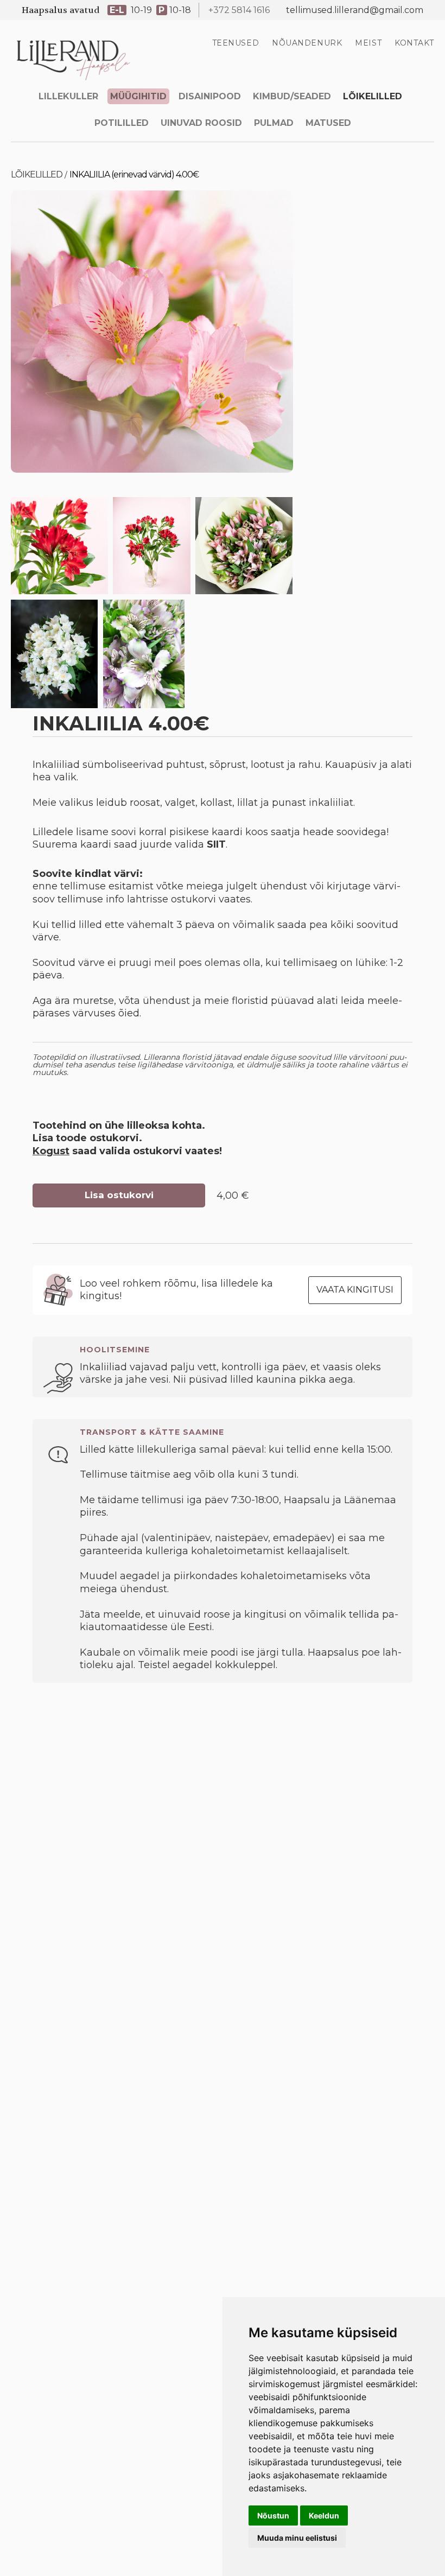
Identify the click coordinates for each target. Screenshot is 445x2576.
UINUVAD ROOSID (201, 123)
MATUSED (328, 123)
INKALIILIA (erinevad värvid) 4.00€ (134, 174)
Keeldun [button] (324, 2515)
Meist (368, 43)
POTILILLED (122, 123)
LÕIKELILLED (373, 96)
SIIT (216, 844)
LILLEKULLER (68, 96)
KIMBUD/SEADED (292, 96)
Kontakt (414, 43)
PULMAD (274, 123)
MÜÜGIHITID (138, 96)
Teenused (236, 43)
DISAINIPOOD (210, 96)
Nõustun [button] (273, 2515)
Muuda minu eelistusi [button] (297, 2538)
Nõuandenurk (307, 43)
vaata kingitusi (355, 1290)
